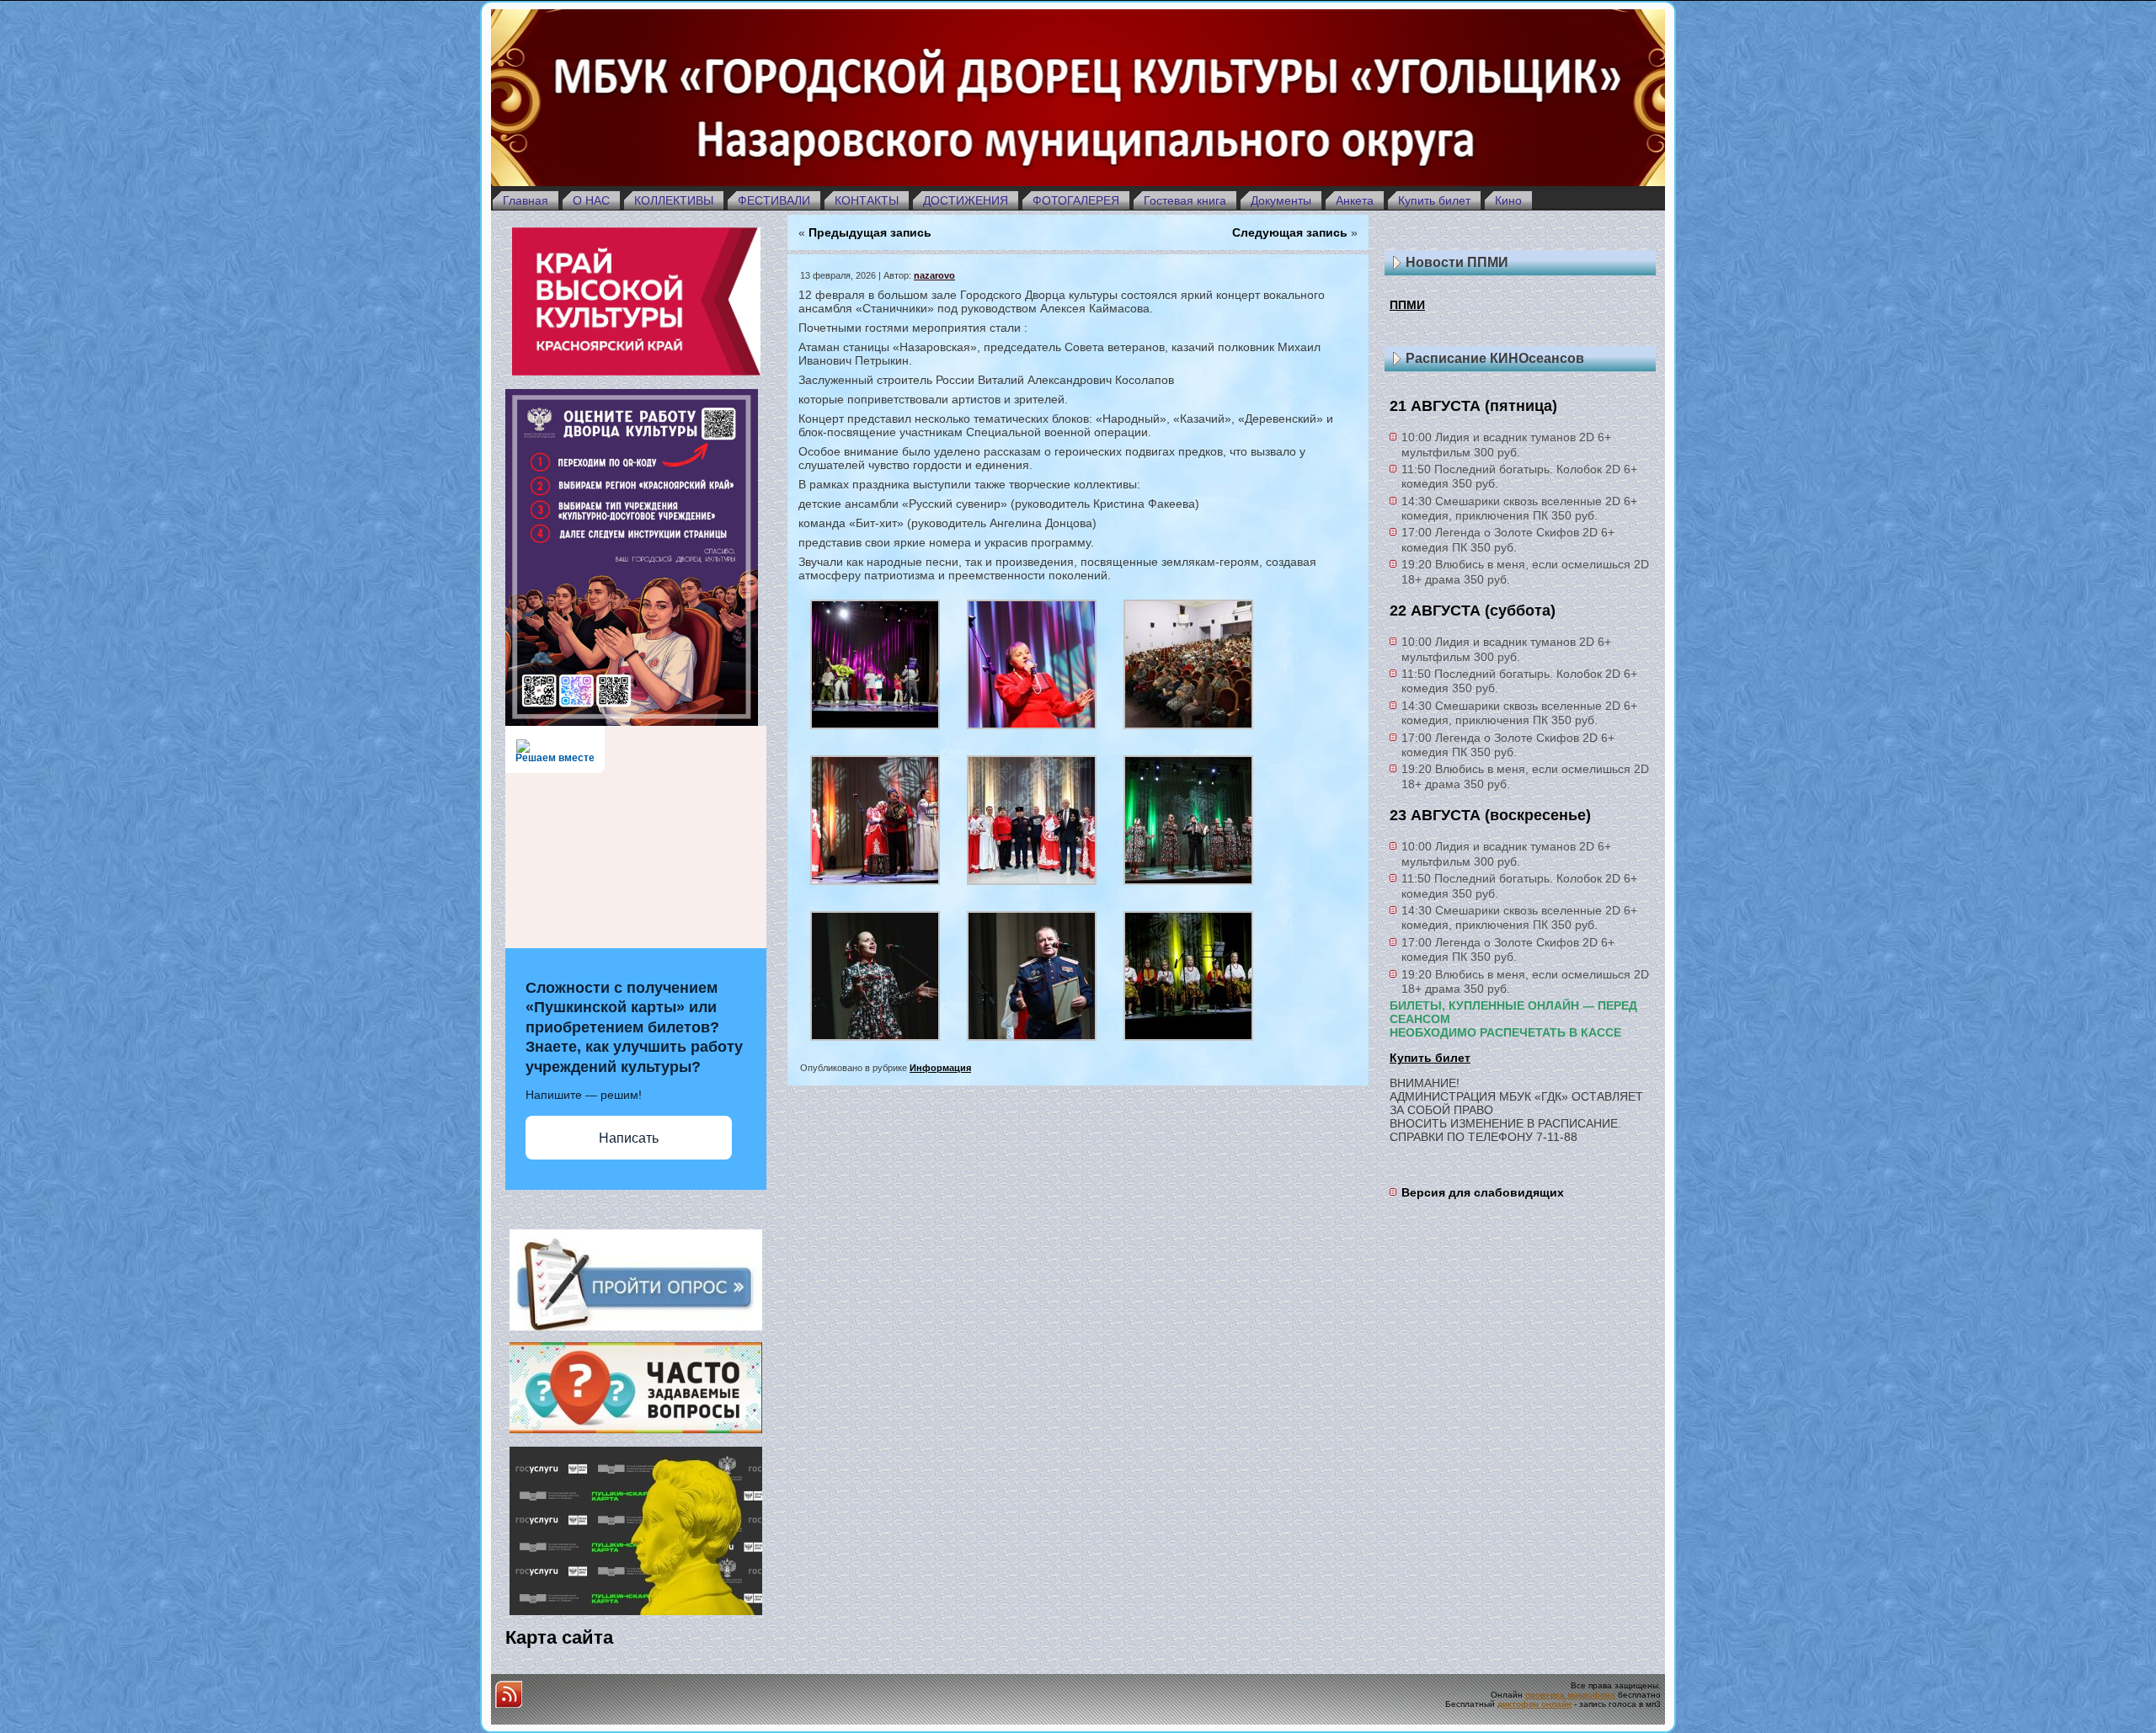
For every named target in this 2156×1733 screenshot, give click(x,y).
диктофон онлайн (1534, 1704)
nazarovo (934, 275)
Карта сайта (559, 1637)
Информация (940, 1068)
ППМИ (1407, 305)
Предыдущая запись (870, 232)
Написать (629, 1138)
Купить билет (1430, 1058)
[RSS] (509, 1694)
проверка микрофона (1570, 1695)
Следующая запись (1290, 232)
